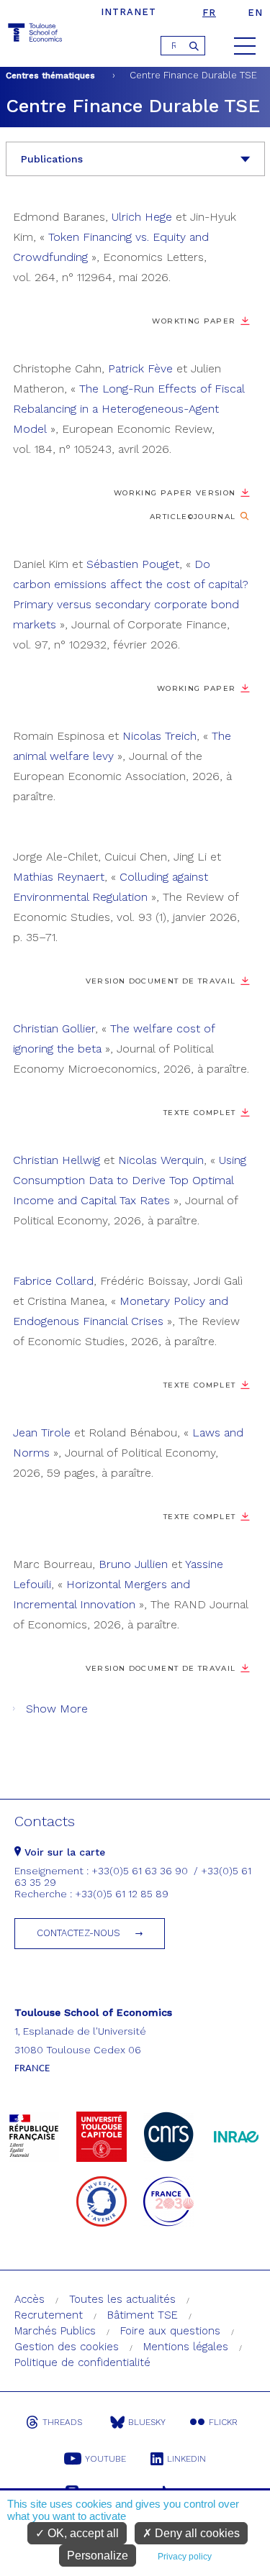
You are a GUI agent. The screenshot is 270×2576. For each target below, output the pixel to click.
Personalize (98, 2556)
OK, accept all (82, 2533)
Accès (30, 2299)
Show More (57, 1709)
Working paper (197, 688)
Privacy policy (185, 2557)
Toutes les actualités (122, 2299)
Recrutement (49, 2315)
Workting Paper (194, 321)
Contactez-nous (78, 1933)
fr (209, 13)
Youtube (105, 2459)
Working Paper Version (175, 493)
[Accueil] (36, 35)
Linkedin (186, 2459)
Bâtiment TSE (143, 2315)
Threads (62, 2422)
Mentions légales (186, 2347)
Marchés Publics (55, 2331)
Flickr (223, 2422)
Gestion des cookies (67, 2347)
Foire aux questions (170, 2331)
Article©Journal (193, 517)
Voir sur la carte (63, 1852)
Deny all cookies (196, 2533)
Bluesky (147, 2422)
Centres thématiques (50, 75)
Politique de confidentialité (82, 2362)
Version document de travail (161, 981)
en (255, 13)
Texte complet (200, 1113)
